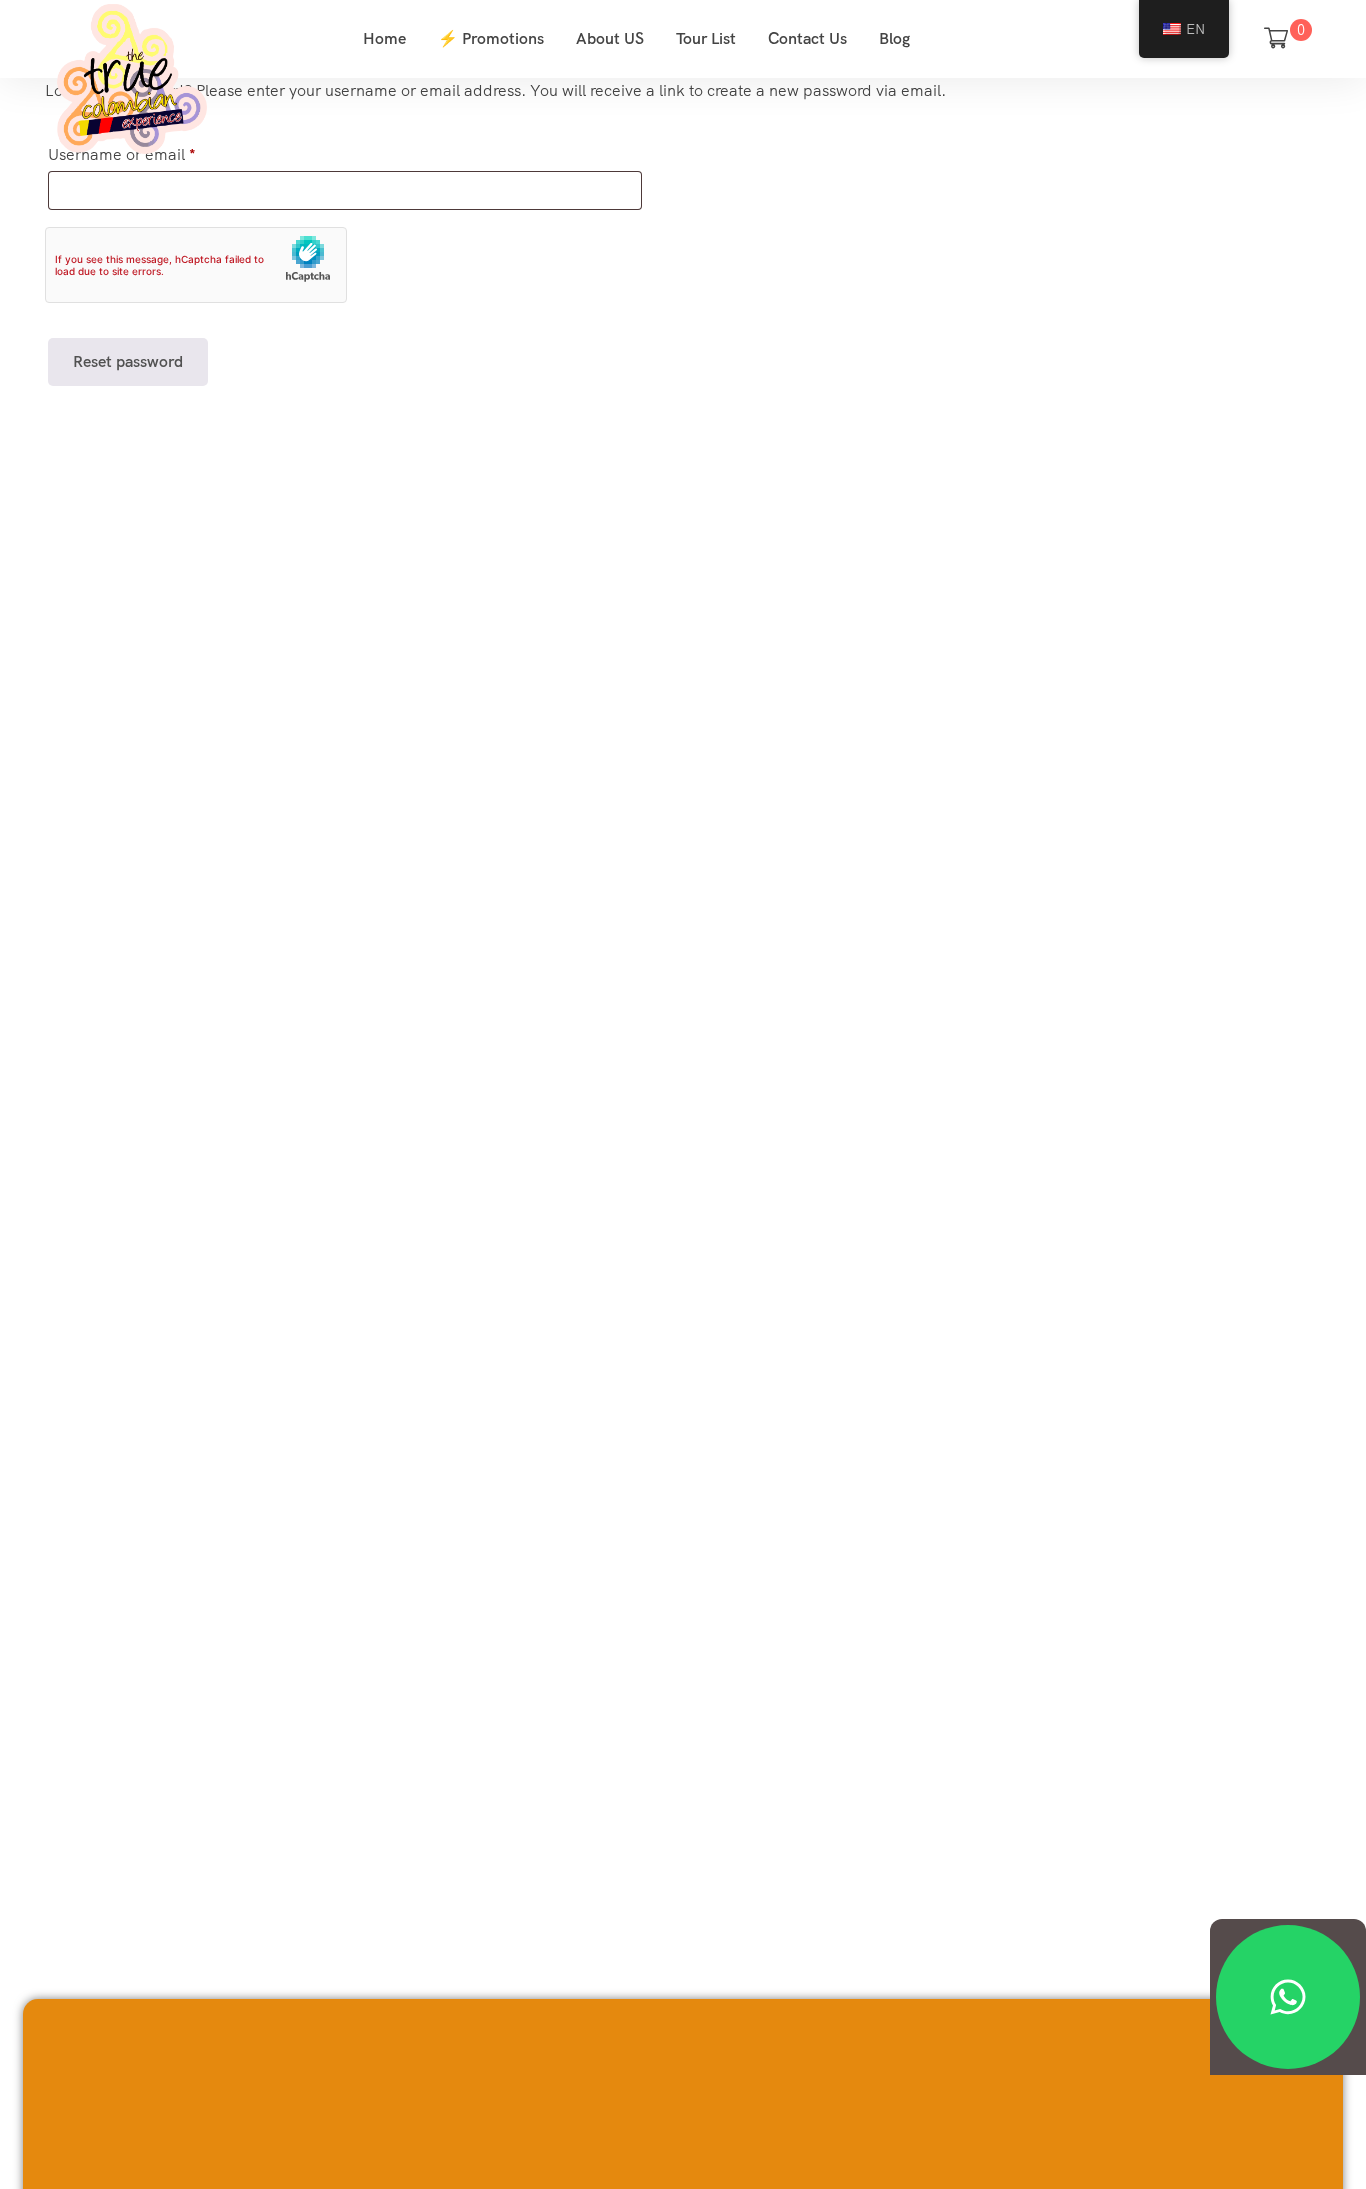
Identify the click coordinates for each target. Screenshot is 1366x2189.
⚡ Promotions (491, 38)
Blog (894, 38)
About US (610, 38)
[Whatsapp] (1288, 1997)
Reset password (128, 361)
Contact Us (807, 38)
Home (384, 38)
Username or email (122, 154)
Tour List (706, 38)
